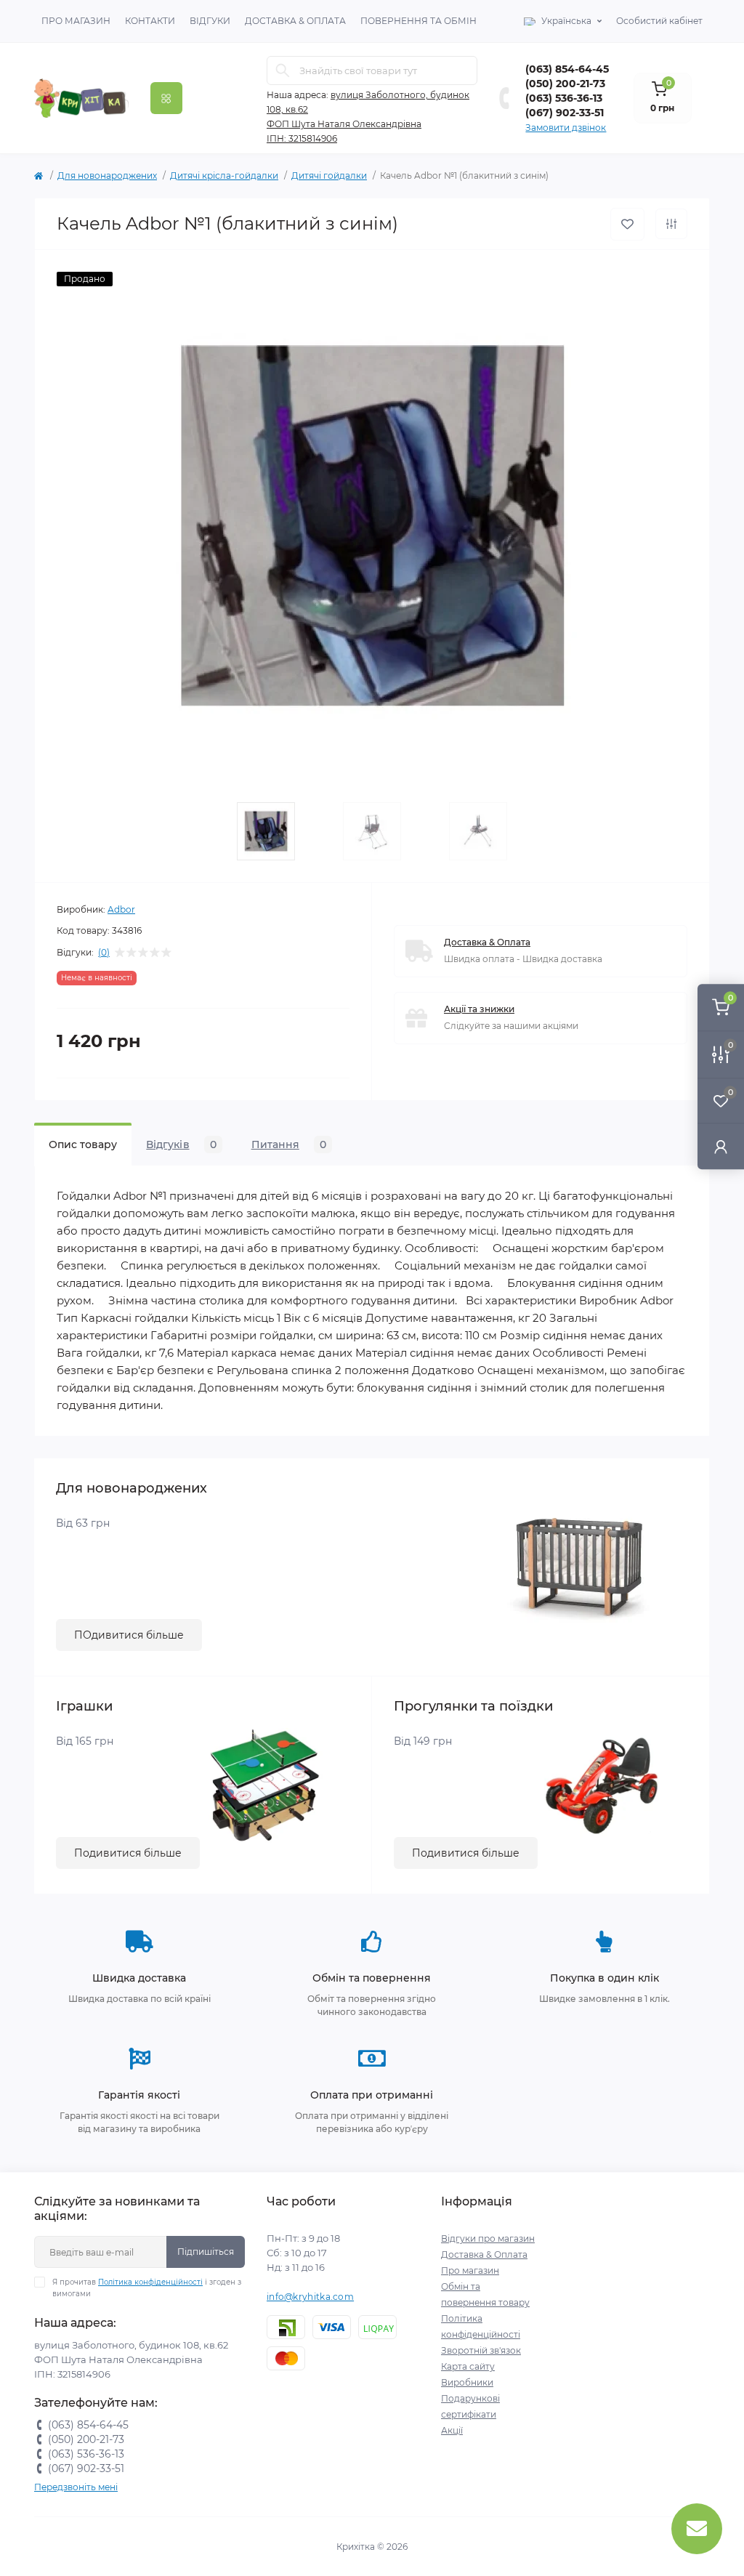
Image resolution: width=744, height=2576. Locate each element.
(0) (104, 953)
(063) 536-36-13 (564, 98)
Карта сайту (468, 2366)
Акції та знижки (479, 1009)
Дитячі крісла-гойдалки (224, 175)
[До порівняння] (671, 224)
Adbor (121, 909)
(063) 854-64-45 (567, 69)
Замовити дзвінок (566, 128)
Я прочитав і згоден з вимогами (147, 2288)
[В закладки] (627, 224)
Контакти (150, 21)
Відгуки (210, 21)
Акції (452, 2430)
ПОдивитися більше (129, 1635)
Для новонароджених (107, 175)
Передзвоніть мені (76, 2487)
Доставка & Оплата (295, 21)
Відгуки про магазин (488, 2238)
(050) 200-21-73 (565, 84)
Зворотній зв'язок (481, 2350)
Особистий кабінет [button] (659, 21)
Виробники (467, 2382)
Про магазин (76, 21)
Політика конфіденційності (150, 2282)
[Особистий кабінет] (721, 1146)
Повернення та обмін (418, 21)
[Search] (283, 70)
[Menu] (166, 98)
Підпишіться (206, 2252)
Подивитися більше (128, 1853)
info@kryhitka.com (310, 2297)
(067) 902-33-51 (565, 113)
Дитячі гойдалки (329, 175)
